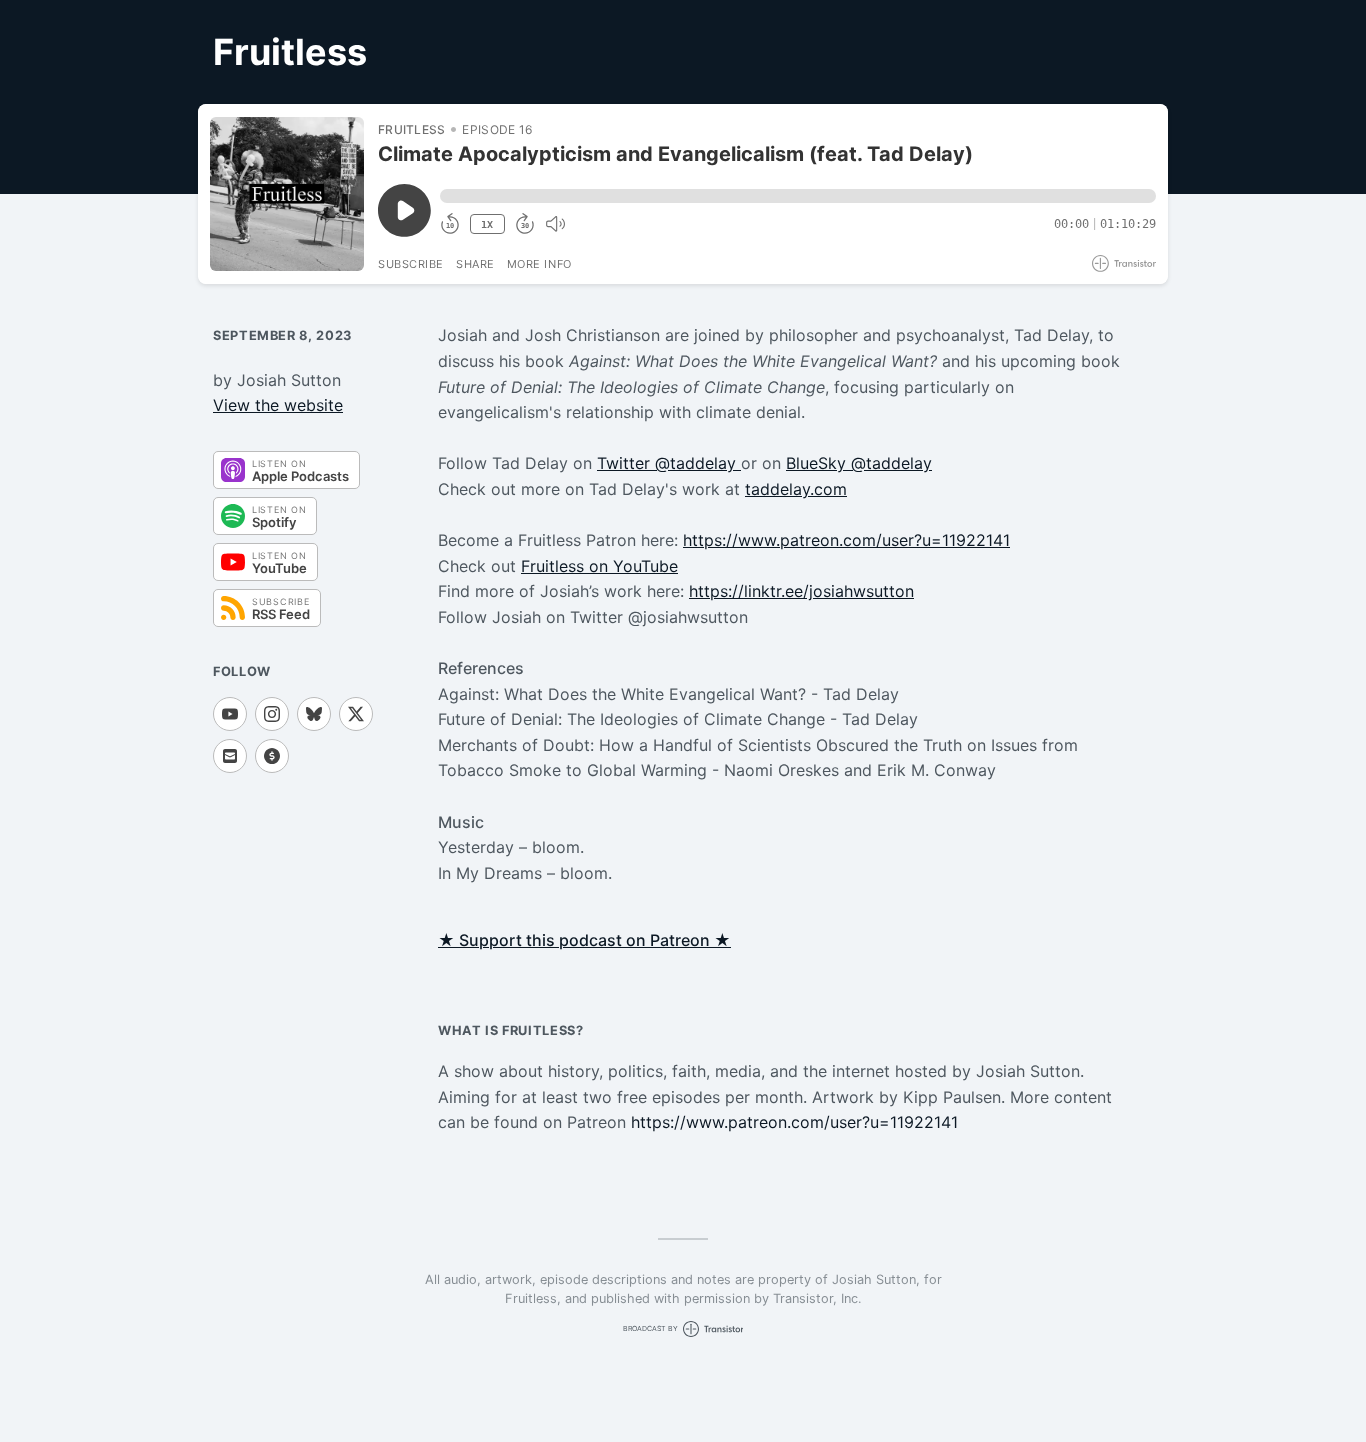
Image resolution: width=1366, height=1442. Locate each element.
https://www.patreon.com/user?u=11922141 (846, 540)
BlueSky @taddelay (859, 463)
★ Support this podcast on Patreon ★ (584, 940)
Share (475, 264)
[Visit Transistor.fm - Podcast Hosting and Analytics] (1124, 263)
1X (487, 224)
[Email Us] (230, 756)
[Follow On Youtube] (230, 714)
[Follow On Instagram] (272, 714)
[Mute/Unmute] (555, 224)
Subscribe (411, 264)
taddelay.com (796, 489)
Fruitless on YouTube (599, 566)
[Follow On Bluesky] (314, 714)
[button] (798, 196)
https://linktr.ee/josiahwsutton (801, 591)
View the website (278, 405)
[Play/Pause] (287, 194)
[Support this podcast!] (272, 756)
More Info (539, 264)
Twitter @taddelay (669, 463)
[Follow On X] (356, 714)
